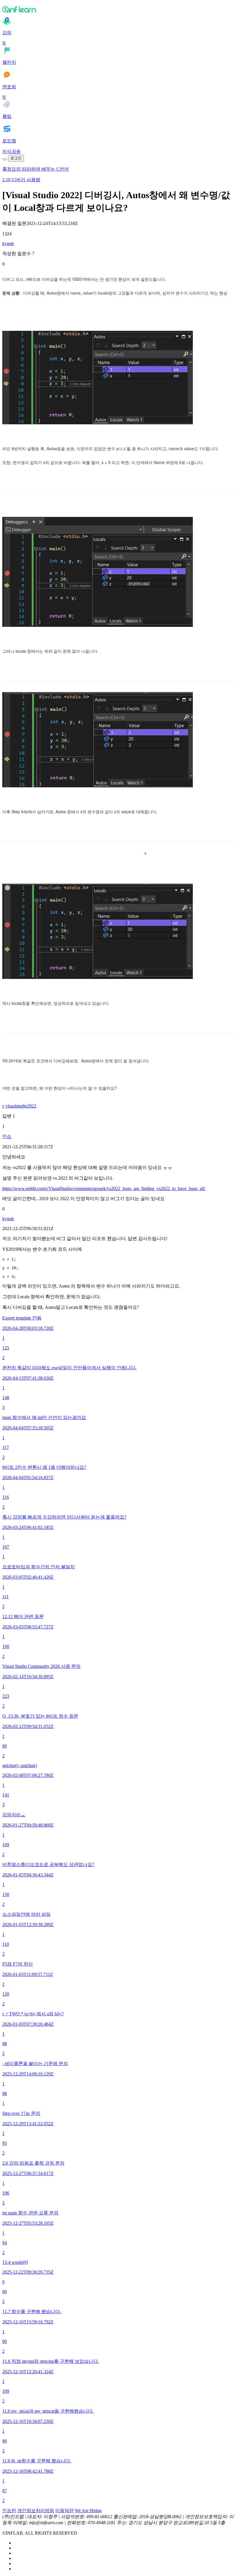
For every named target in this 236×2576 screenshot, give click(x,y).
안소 (7, 1136)
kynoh (8, 244)
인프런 (9, 2511)
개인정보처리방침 (36, 2511)
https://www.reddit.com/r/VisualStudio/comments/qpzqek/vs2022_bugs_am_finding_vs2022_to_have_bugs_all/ (104, 1188)
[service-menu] (5, 159)
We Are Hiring (88, 2511)
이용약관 (64, 2511)
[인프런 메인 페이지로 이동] (118, 9)
